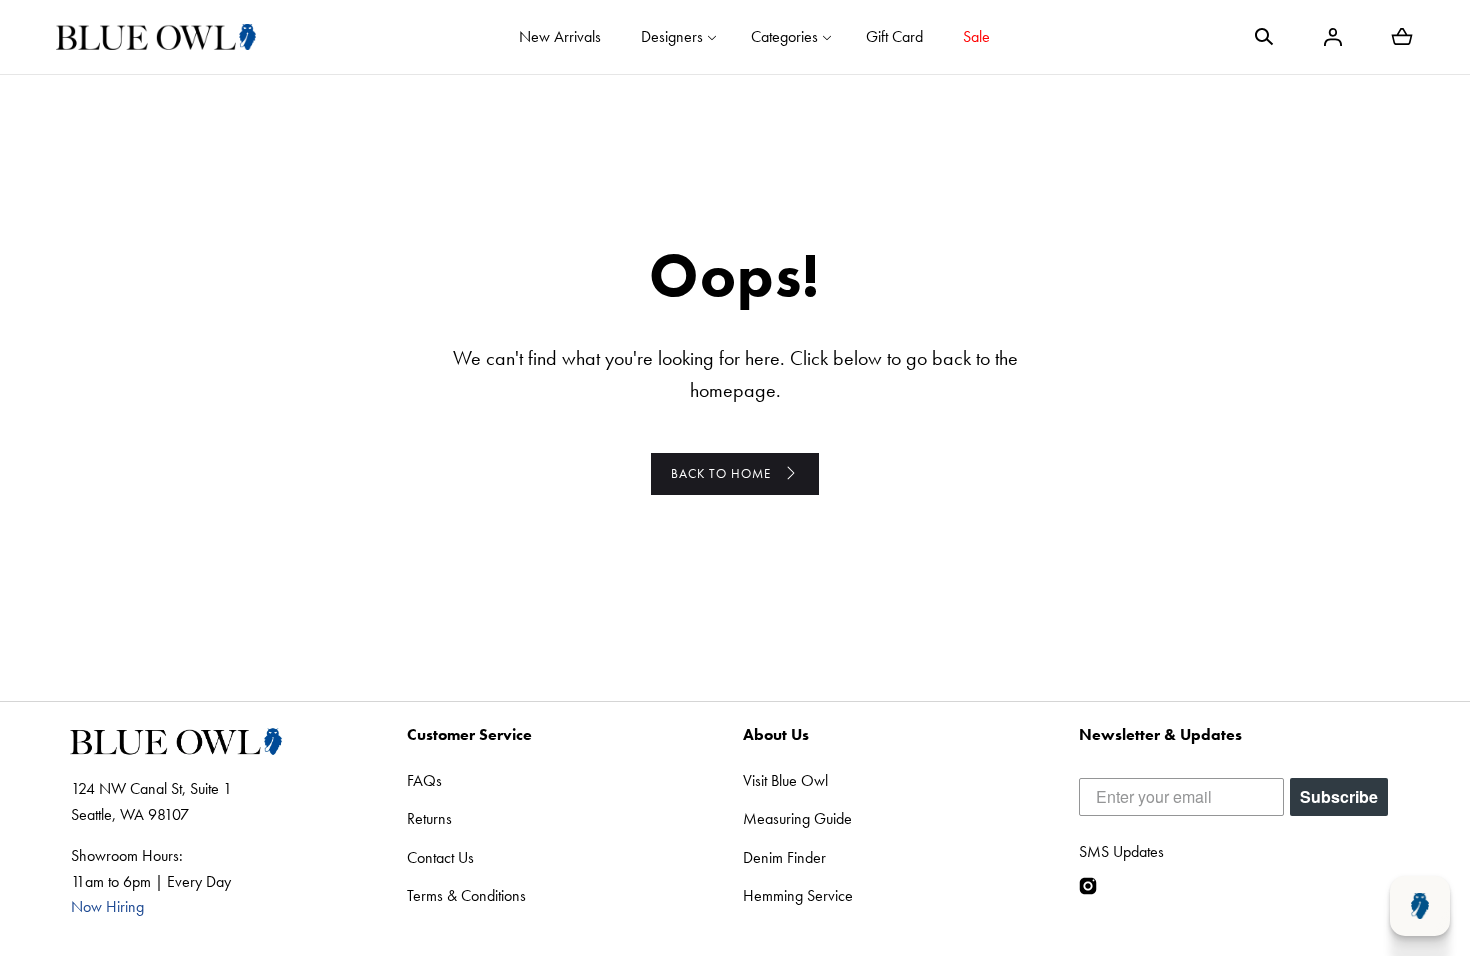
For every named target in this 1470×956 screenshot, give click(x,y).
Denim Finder (784, 857)
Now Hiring (107, 906)
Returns (429, 818)
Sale (976, 36)
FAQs (424, 780)
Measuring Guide (797, 818)
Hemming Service (798, 895)
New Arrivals (560, 36)
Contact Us (440, 857)
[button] (1264, 37)
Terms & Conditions (466, 895)
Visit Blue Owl (785, 780)
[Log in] (1333, 37)
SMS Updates (1121, 851)
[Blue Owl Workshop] (156, 37)
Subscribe (1339, 796)
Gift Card (894, 36)
